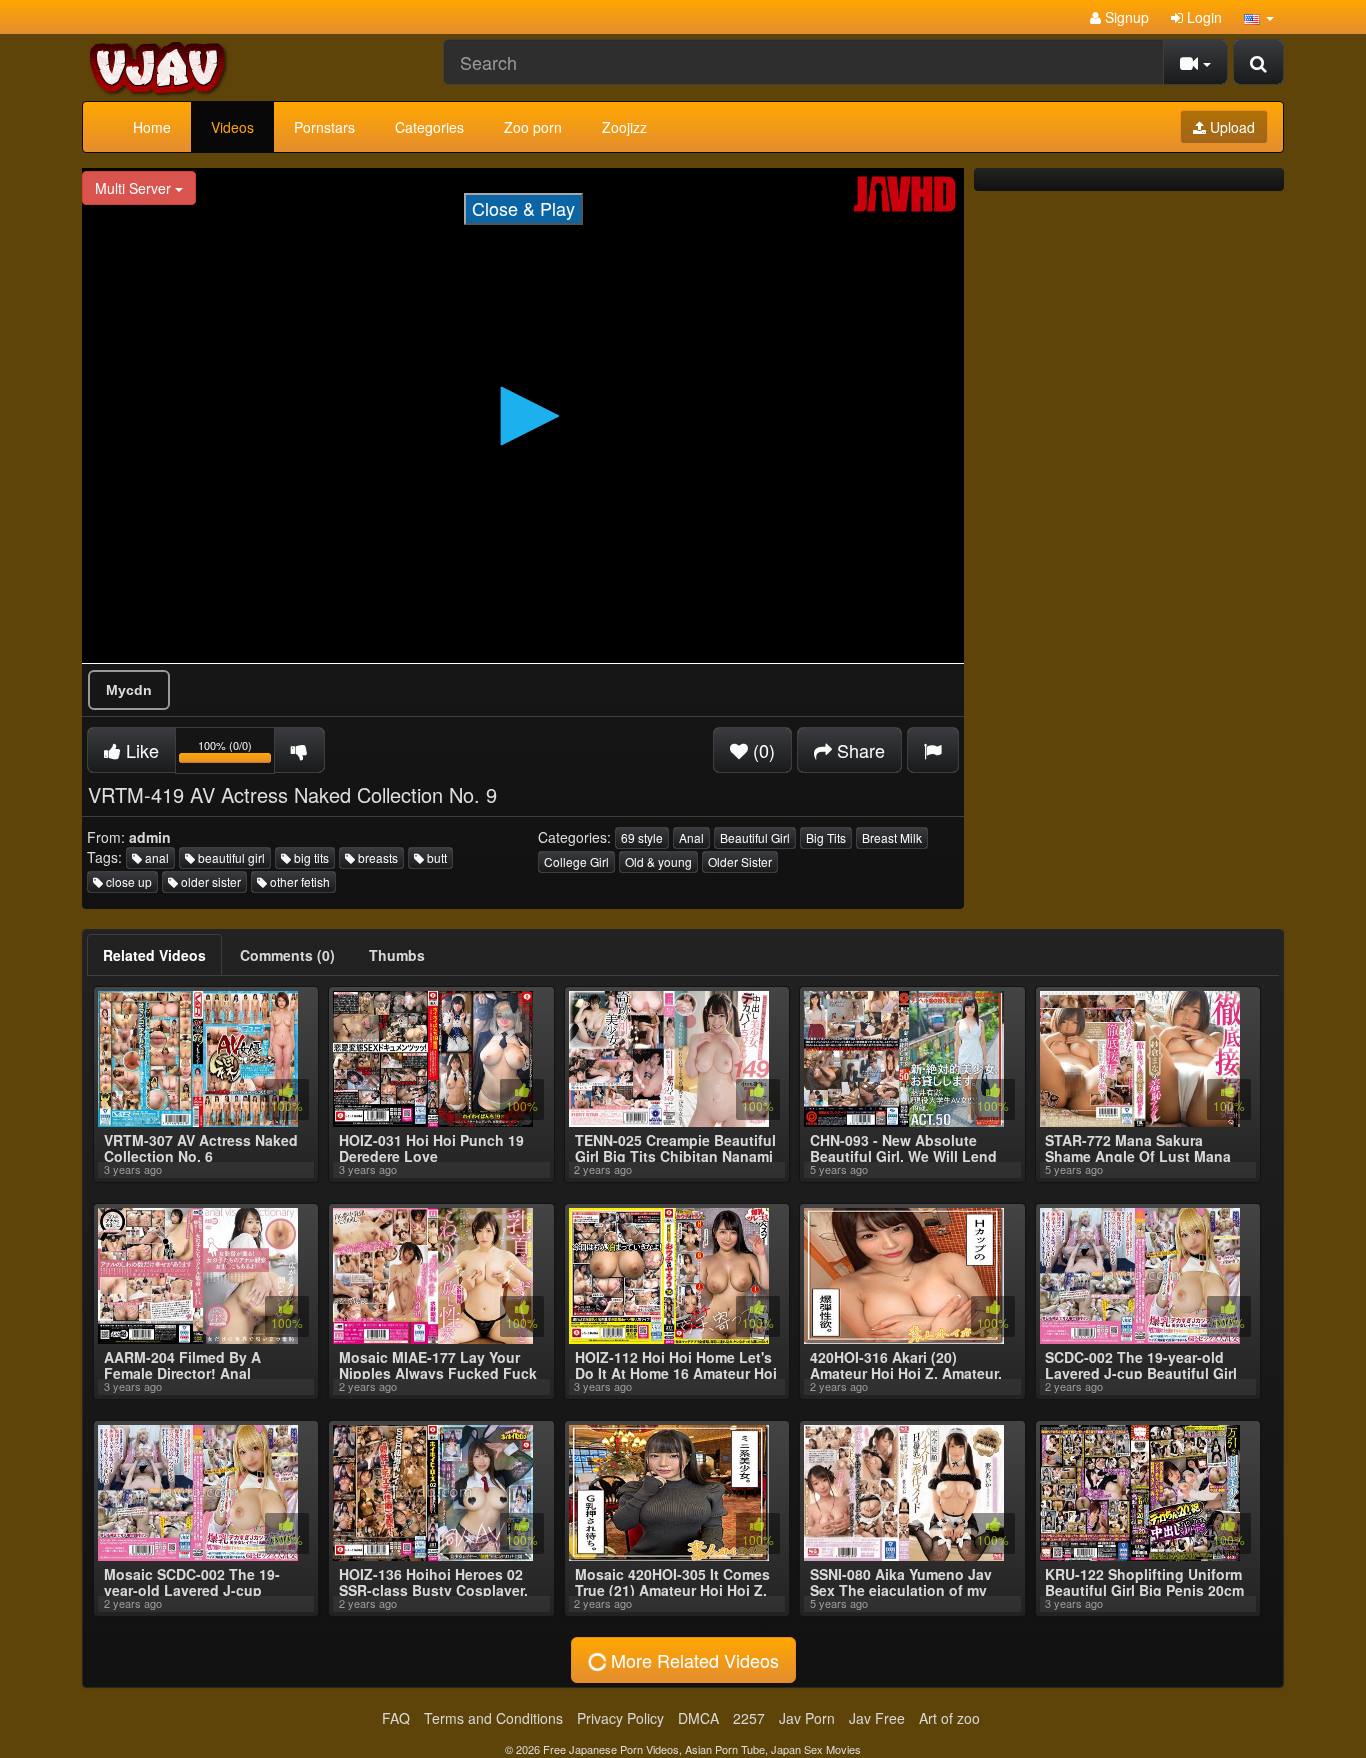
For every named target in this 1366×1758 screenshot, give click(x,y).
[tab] (154, 955)
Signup (1125, 17)
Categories (429, 127)
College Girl (576, 861)
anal (155, 857)
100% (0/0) (236, 753)
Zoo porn (533, 127)
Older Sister (740, 861)
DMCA (698, 1718)
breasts (376, 857)
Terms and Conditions (493, 1718)
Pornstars (324, 127)
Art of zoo (949, 1718)
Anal (691, 837)
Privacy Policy (620, 1718)
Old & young (658, 861)
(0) (761, 750)
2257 (749, 1718)
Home (152, 127)
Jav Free (877, 1718)
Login (1202, 17)
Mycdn (129, 690)
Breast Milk (892, 837)
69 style (642, 837)
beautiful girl (230, 857)
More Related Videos (692, 1660)
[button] (1259, 17)
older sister (209, 881)
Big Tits (826, 837)
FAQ (396, 1718)
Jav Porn (807, 1718)
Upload (1230, 127)
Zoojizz (624, 127)
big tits (310, 857)
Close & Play (523, 208)
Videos (232, 127)
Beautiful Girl (755, 837)
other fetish (298, 881)
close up (127, 881)
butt (435, 857)
